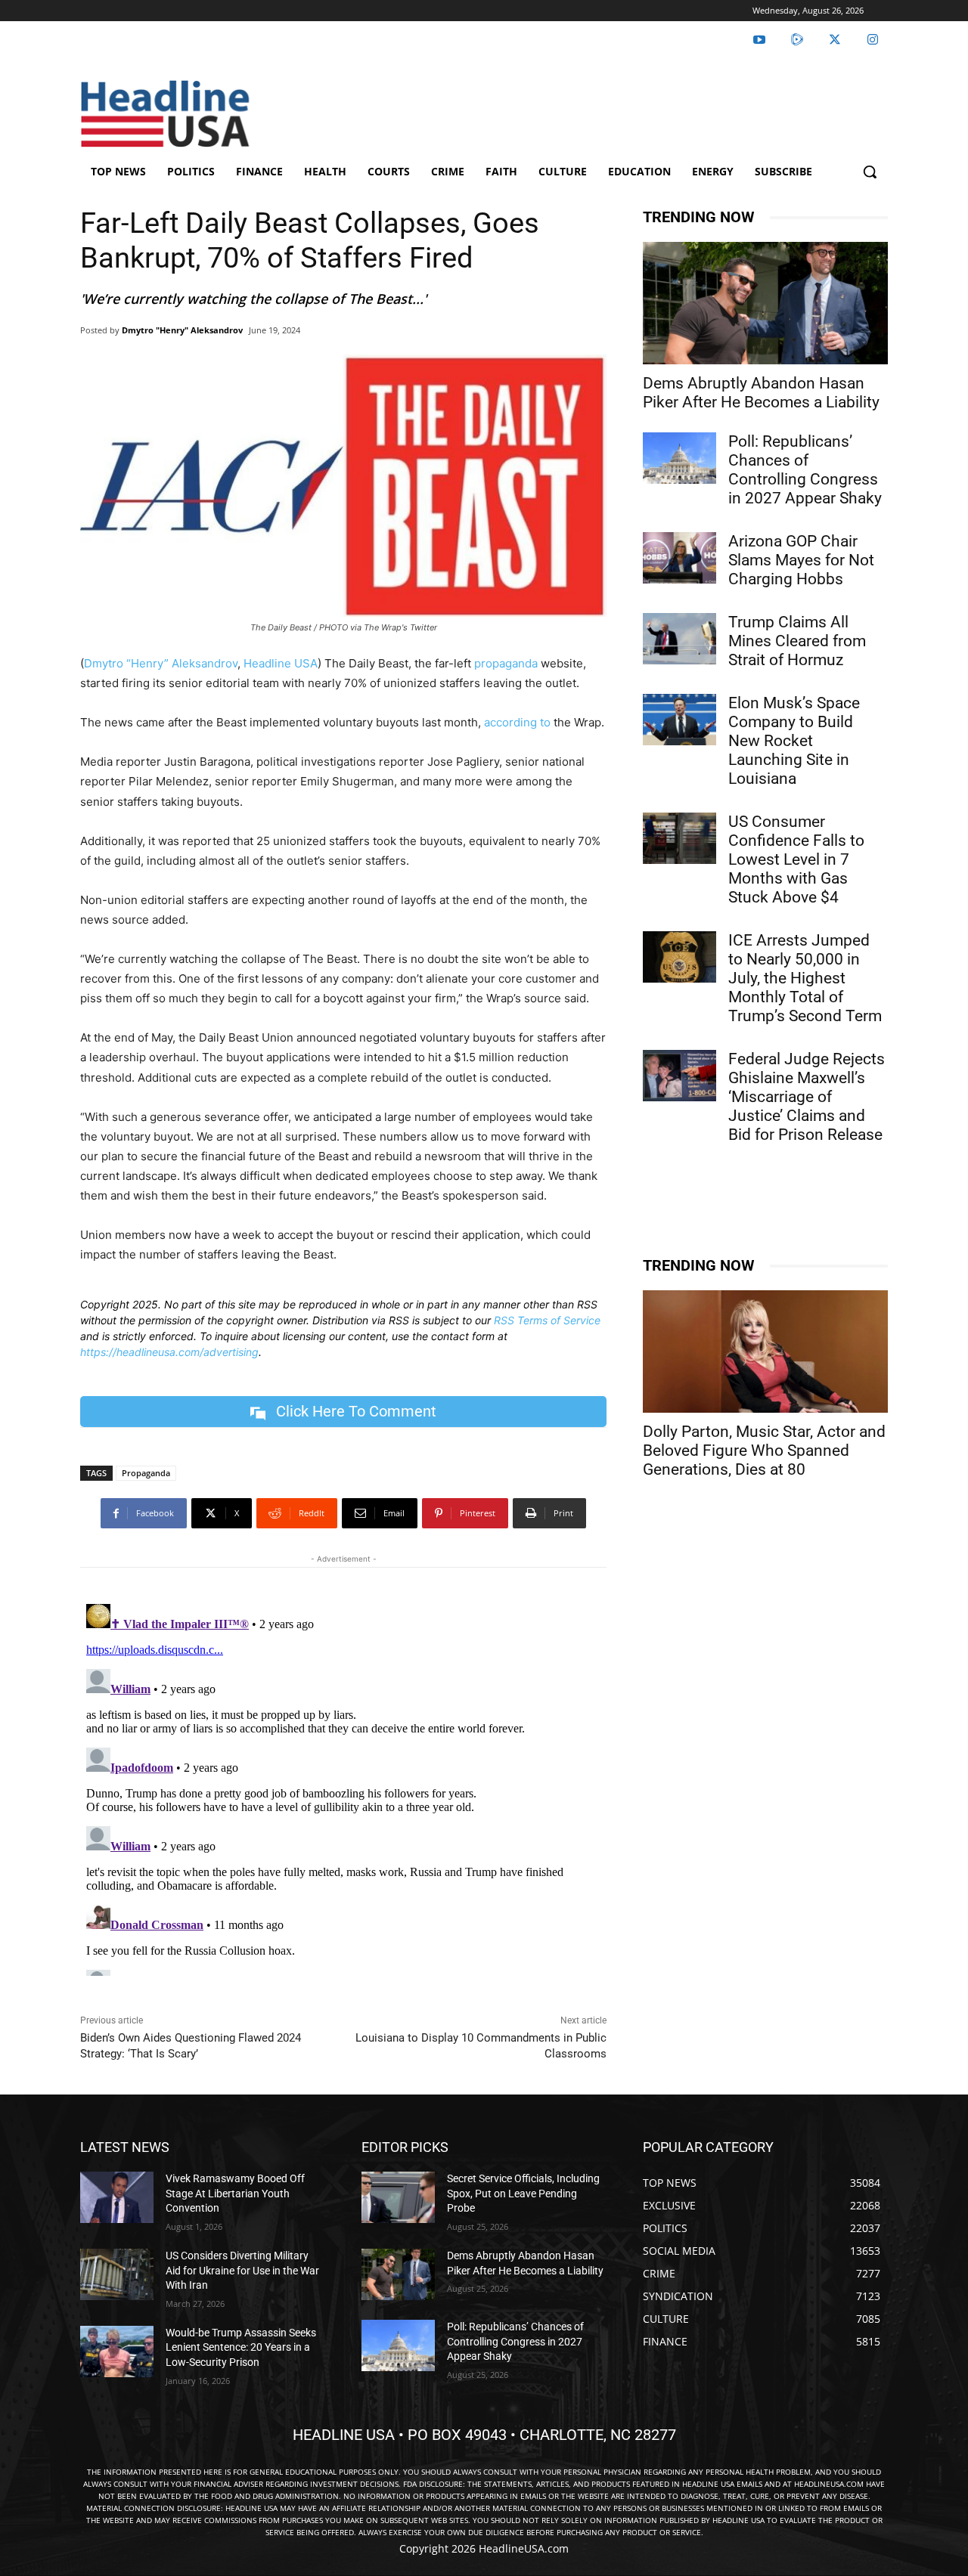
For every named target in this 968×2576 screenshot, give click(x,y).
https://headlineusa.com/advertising (169, 1352)
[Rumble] (797, 40)
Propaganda (146, 1473)
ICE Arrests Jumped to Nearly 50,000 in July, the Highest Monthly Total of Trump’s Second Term (805, 978)
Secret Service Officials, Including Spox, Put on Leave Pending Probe (523, 2193)
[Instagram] (873, 40)
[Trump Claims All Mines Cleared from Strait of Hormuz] (679, 639)
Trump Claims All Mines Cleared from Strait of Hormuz (797, 641)
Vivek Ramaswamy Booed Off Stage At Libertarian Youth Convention (235, 2193)
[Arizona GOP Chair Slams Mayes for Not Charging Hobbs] (679, 558)
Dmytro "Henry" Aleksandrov (182, 330)
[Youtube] (759, 40)
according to (517, 722)
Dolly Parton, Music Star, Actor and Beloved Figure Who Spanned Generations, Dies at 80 (764, 1451)
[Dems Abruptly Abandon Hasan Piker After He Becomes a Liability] (765, 303)
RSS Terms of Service (547, 1320)
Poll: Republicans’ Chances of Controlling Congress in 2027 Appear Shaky (805, 470)
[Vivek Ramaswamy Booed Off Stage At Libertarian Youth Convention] (117, 2197)
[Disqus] (343, 1787)
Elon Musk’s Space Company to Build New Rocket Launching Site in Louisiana (794, 741)
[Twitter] (835, 40)
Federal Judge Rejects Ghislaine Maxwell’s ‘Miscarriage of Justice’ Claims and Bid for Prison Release (807, 1097)
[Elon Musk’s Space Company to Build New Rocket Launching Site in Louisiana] (679, 720)
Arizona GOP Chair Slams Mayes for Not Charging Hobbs (801, 560)
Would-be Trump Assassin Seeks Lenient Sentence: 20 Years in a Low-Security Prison (241, 2347)
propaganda (506, 663)
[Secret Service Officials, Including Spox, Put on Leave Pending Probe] (398, 2197)
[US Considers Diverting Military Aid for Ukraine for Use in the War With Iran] (117, 2274)
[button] (870, 172)
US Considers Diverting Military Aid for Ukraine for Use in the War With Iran (242, 2270)
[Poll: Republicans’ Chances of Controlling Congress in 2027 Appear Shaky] (679, 458)
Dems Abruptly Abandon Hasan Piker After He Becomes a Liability (761, 393)
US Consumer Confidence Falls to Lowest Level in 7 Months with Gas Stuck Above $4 (796, 859)
